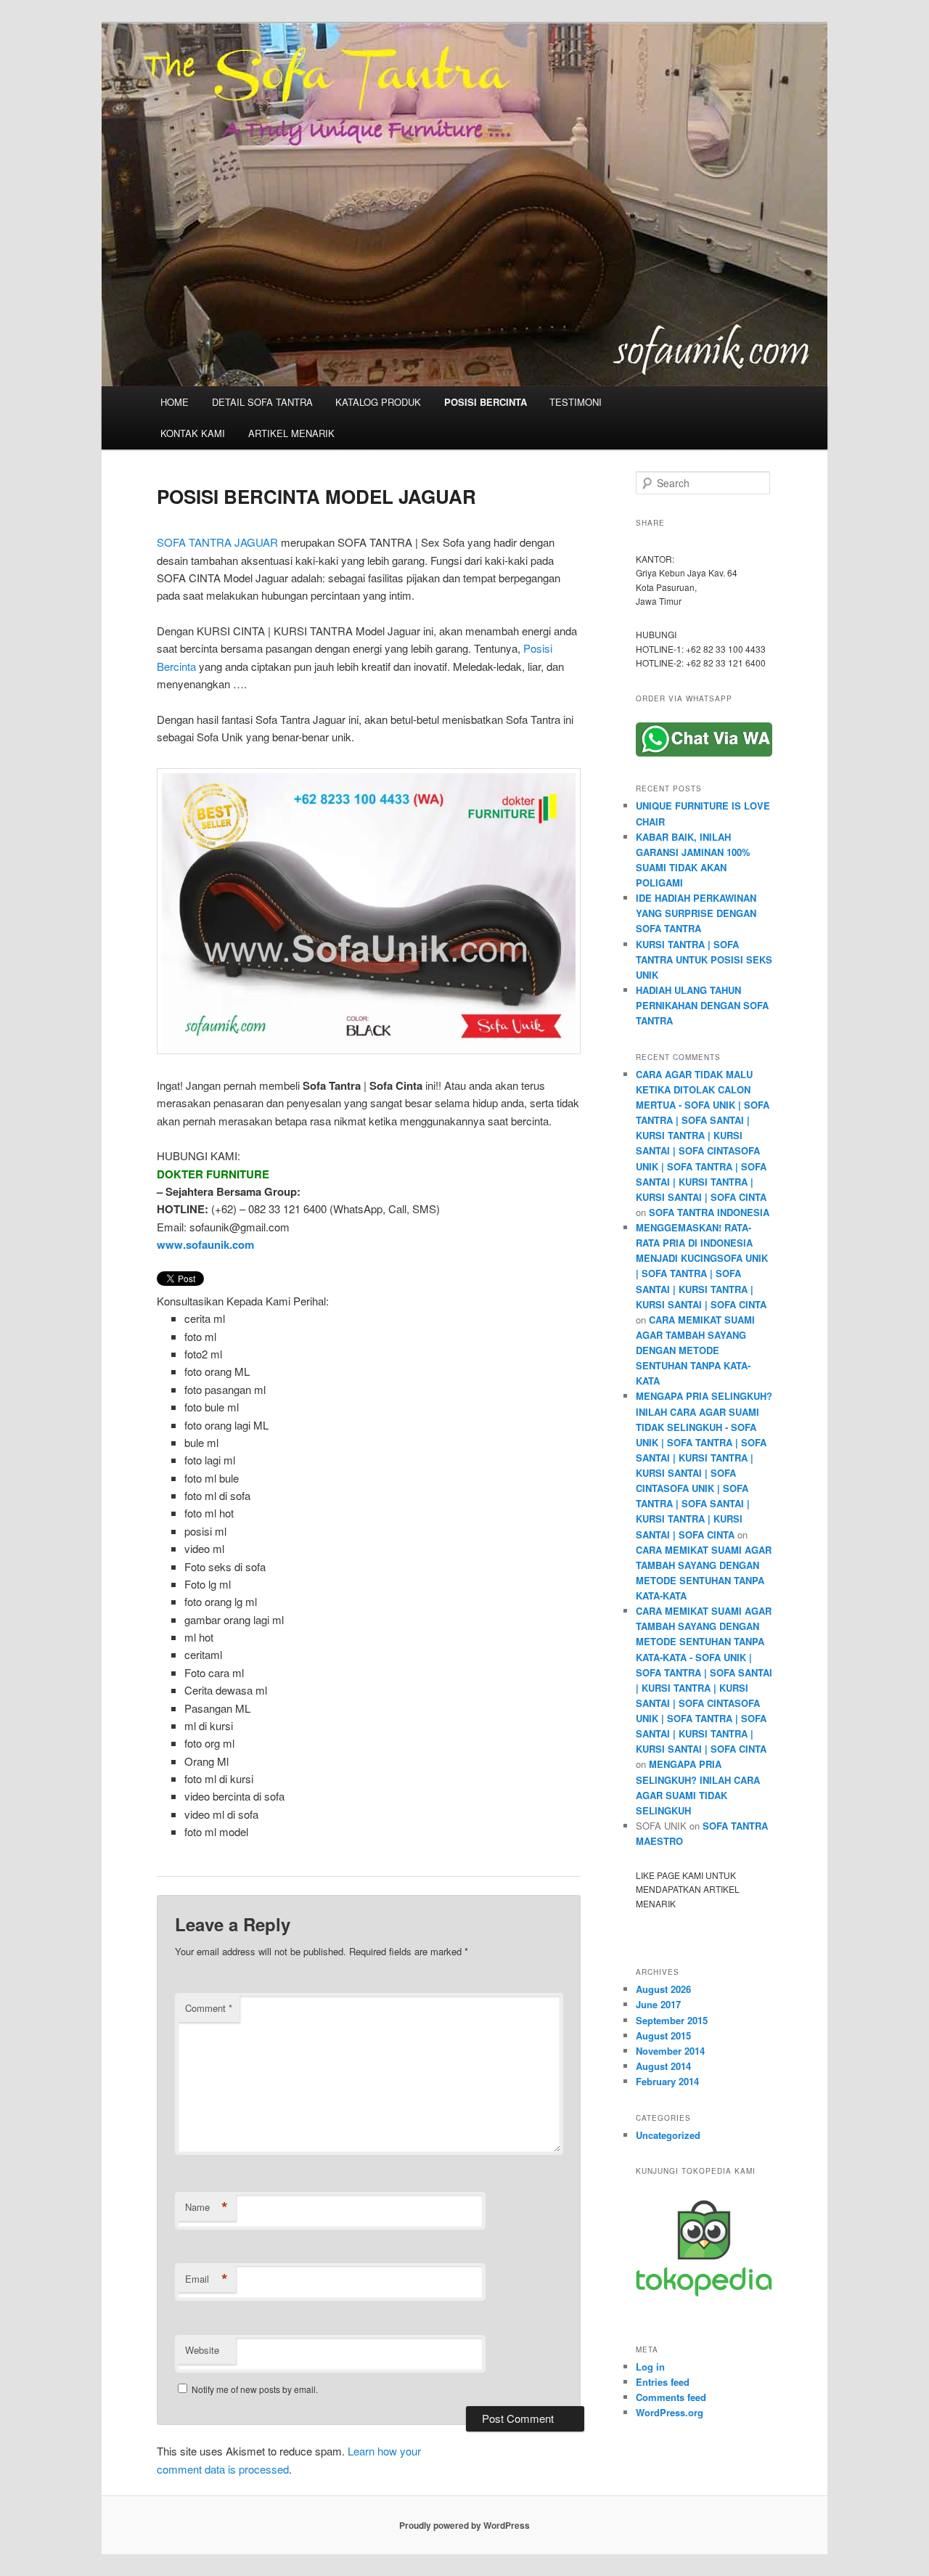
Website (202, 2350)
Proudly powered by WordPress (464, 2525)
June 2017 (658, 2004)
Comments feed (671, 2397)
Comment (209, 2008)
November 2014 (670, 2051)
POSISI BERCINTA (486, 402)
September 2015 (672, 2020)
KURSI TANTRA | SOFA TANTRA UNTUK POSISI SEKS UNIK (704, 959)
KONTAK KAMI (193, 433)
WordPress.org (670, 2412)
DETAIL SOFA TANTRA (262, 402)
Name (206, 2207)
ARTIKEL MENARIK (291, 433)
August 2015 (663, 2035)
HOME (175, 402)
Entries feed (663, 2382)
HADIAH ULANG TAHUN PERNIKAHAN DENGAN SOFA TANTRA (702, 1005)
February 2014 (667, 2081)
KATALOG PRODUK (378, 402)
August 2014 (663, 2066)
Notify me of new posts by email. (255, 2389)
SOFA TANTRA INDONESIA (709, 1212)
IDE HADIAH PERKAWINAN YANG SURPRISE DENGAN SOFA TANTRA (696, 913)
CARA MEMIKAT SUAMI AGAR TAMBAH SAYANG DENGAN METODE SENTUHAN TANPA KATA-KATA (695, 1350)
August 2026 (663, 1989)
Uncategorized (668, 2135)
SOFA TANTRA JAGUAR (217, 542)
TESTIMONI (576, 402)
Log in (650, 2367)
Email (206, 2279)
